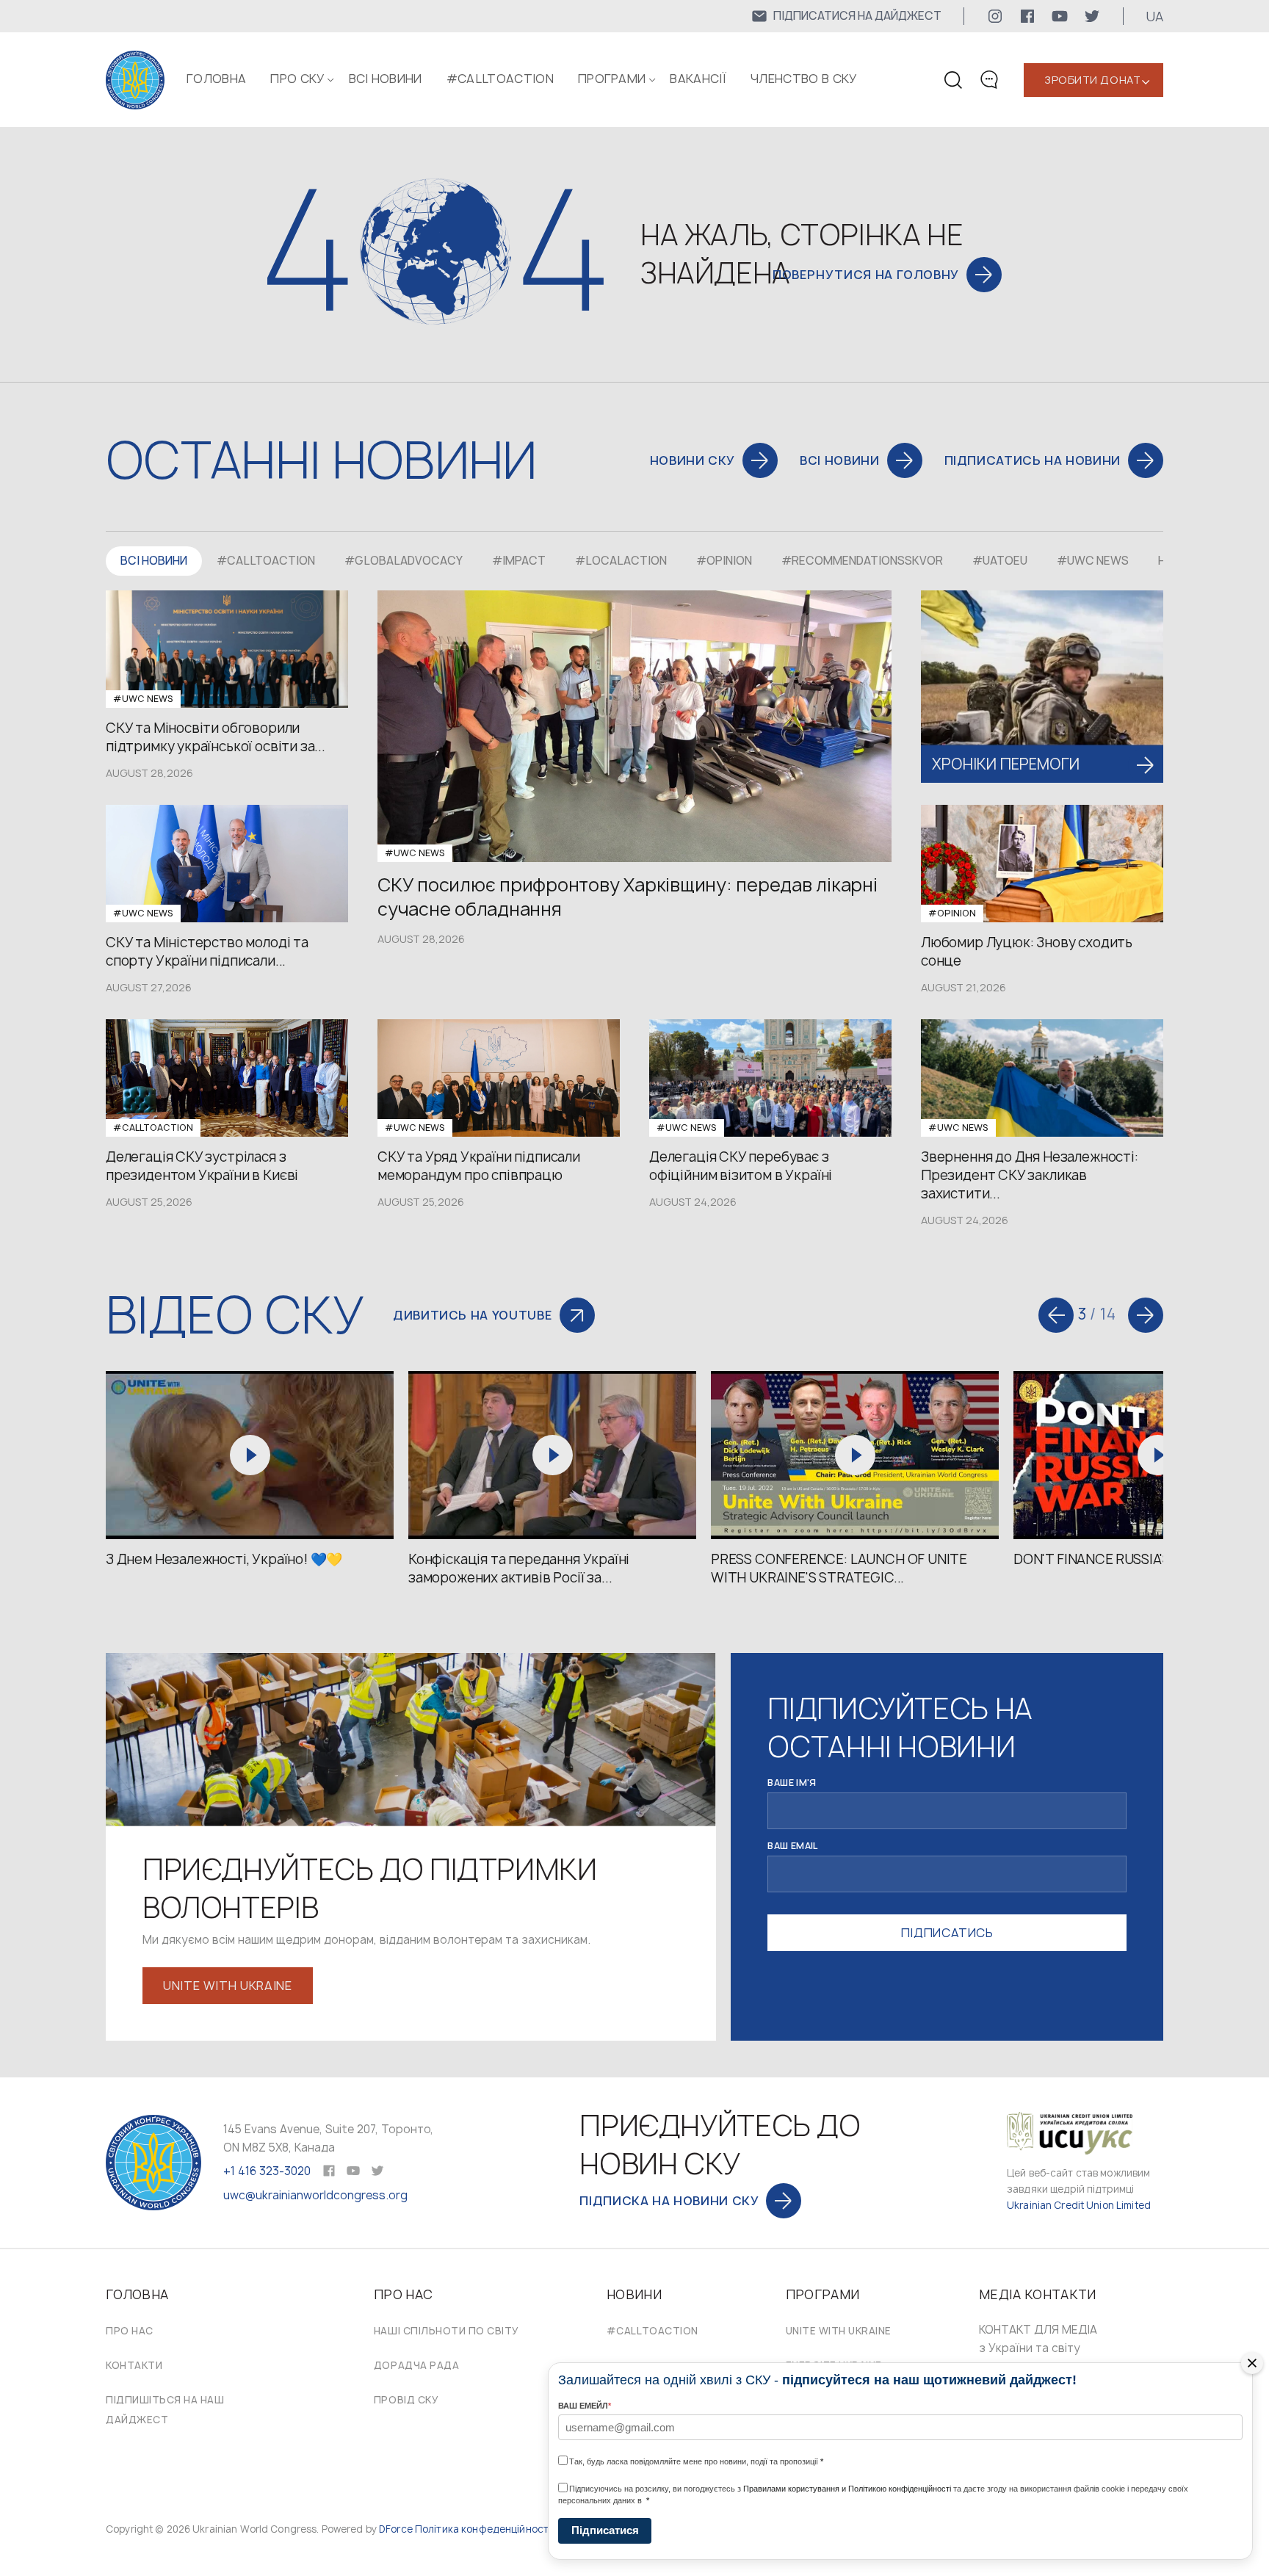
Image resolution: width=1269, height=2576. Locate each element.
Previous (1056, 1315)
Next (1146, 1315)
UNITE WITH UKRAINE (839, 2331)
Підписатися (605, 2530)
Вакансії (698, 79)
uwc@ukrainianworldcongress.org (315, 2195)
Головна (216, 79)
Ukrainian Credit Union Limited (1079, 2205)
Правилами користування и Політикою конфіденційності (847, 2489)
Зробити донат (1092, 80)
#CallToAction (500, 79)
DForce (396, 2529)
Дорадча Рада (416, 2365)
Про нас (130, 2331)
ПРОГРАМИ (612, 79)
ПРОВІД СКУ (406, 2400)
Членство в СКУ (803, 79)
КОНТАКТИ (134, 2365)
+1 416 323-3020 (267, 2171)
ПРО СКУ (297, 79)
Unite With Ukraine (228, 1986)
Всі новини (386, 79)
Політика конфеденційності (483, 2529)
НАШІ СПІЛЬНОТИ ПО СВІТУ (446, 2331)
